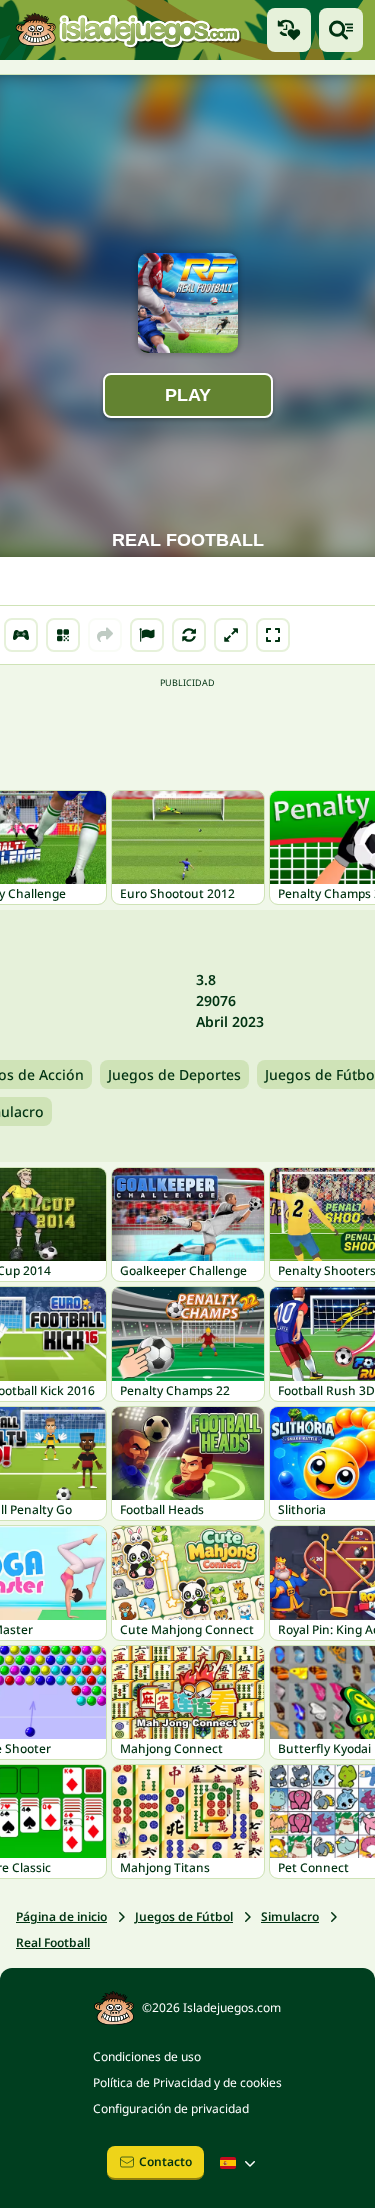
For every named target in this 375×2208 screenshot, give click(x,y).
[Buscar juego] (341, 30)
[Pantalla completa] (273, 635)
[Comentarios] (147, 635)
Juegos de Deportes (174, 1074)
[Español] (240, 2163)
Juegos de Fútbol (184, 1916)
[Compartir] (105, 635)
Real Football (53, 1942)
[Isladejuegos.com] (127, 30)
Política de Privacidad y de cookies (187, 2082)
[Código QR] (63, 635)
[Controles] (21, 635)
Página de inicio (61, 1916)
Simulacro (290, 1916)
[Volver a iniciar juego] (189, 635)
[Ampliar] (231, 635)
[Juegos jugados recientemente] (289, 30)
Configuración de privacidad (171, 2108)
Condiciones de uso (147, 2056)
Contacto (165, 2161)
